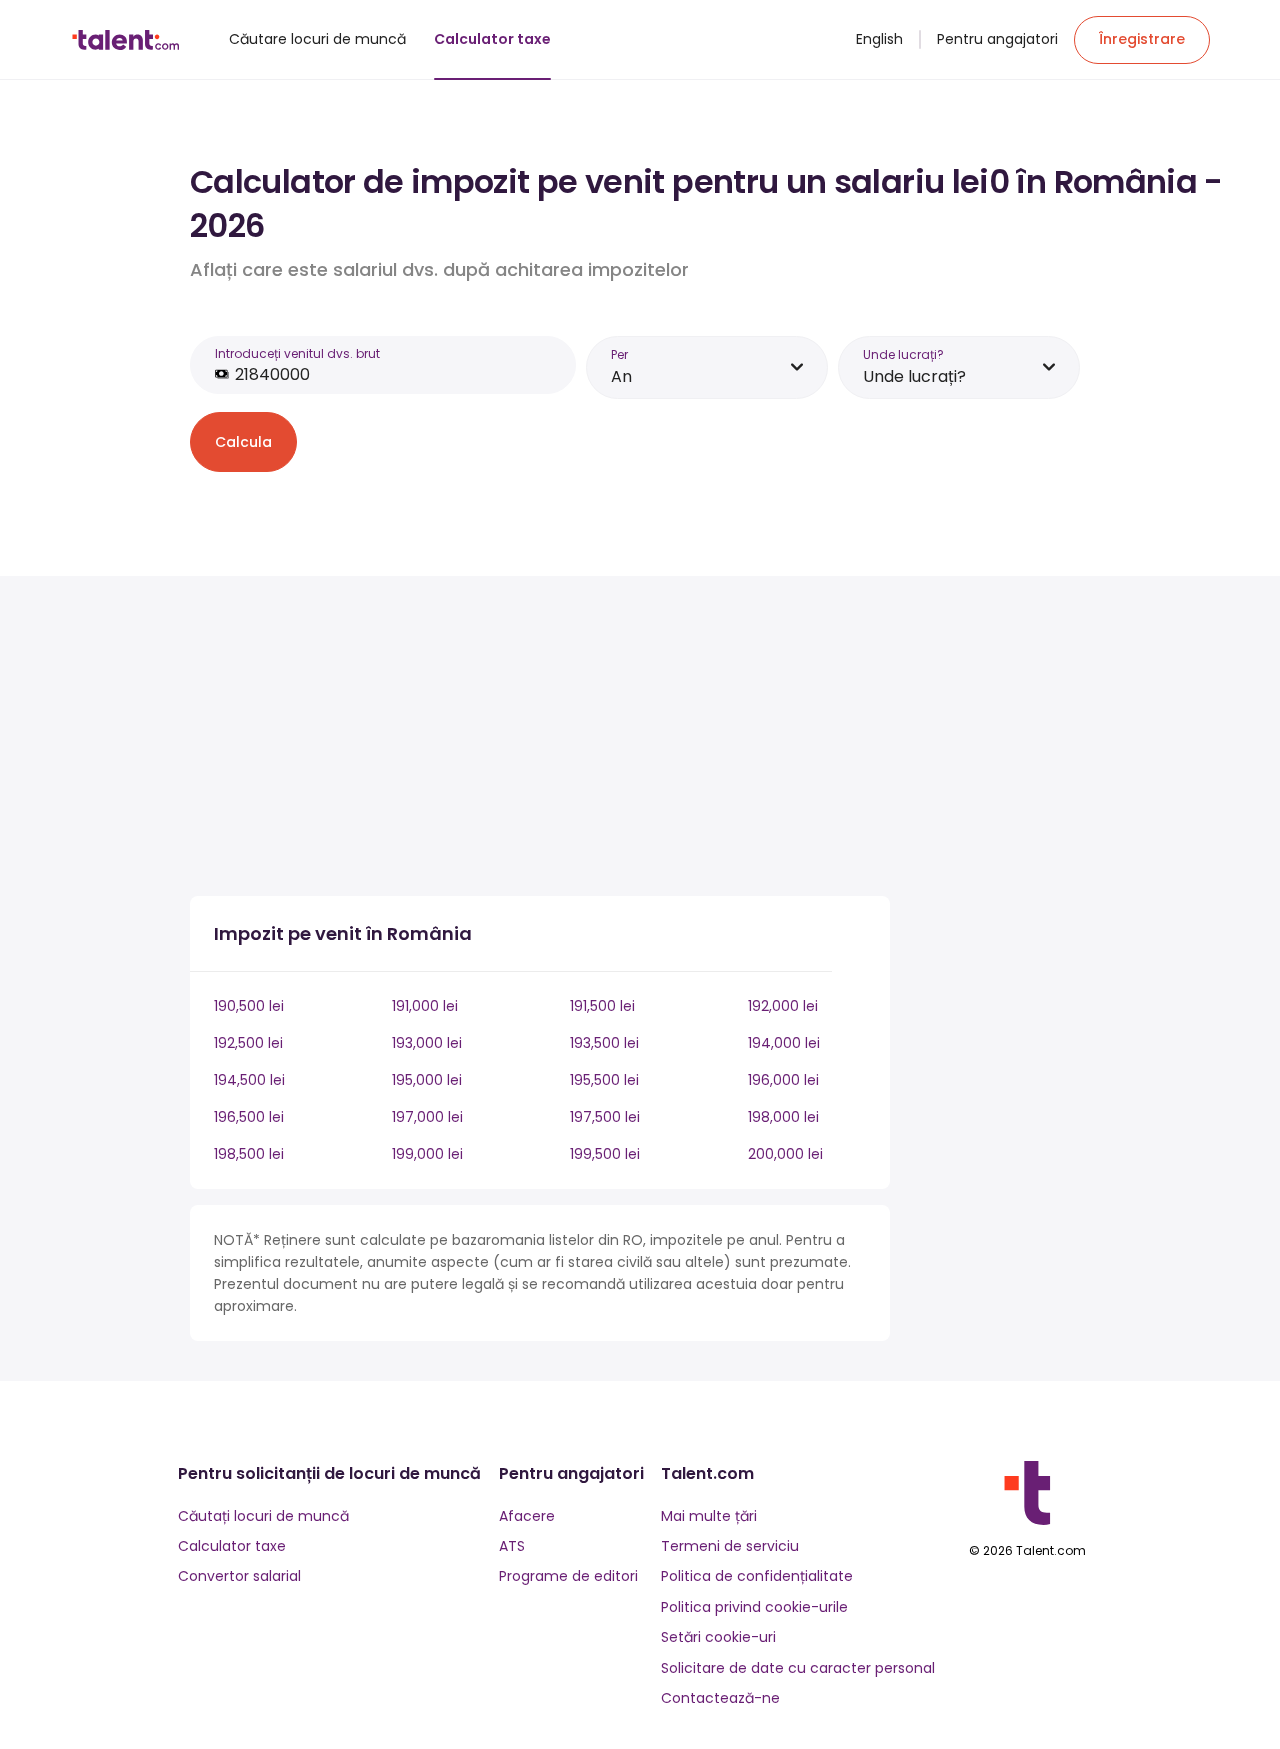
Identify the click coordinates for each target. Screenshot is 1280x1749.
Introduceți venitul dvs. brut (297, 353)
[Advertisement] (540, 740)
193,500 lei (604, 1043)
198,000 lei (783, 1117)
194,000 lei (784, 1043)
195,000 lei (427, 1080)
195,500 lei (604, 1080)
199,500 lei (605, 1154)
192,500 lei (248, 1043)
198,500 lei (249, 1154)
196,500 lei (249, 1117)
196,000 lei (783, 1080)
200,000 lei (785, 1154)
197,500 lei (605, 1117)
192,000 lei (783, 1006)
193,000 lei (427, 1043)
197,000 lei (427, 1117)
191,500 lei (602, 1006)
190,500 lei (249, 1006)
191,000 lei (425, 1006)
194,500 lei (249, 1080)
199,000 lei (427, 1154)
